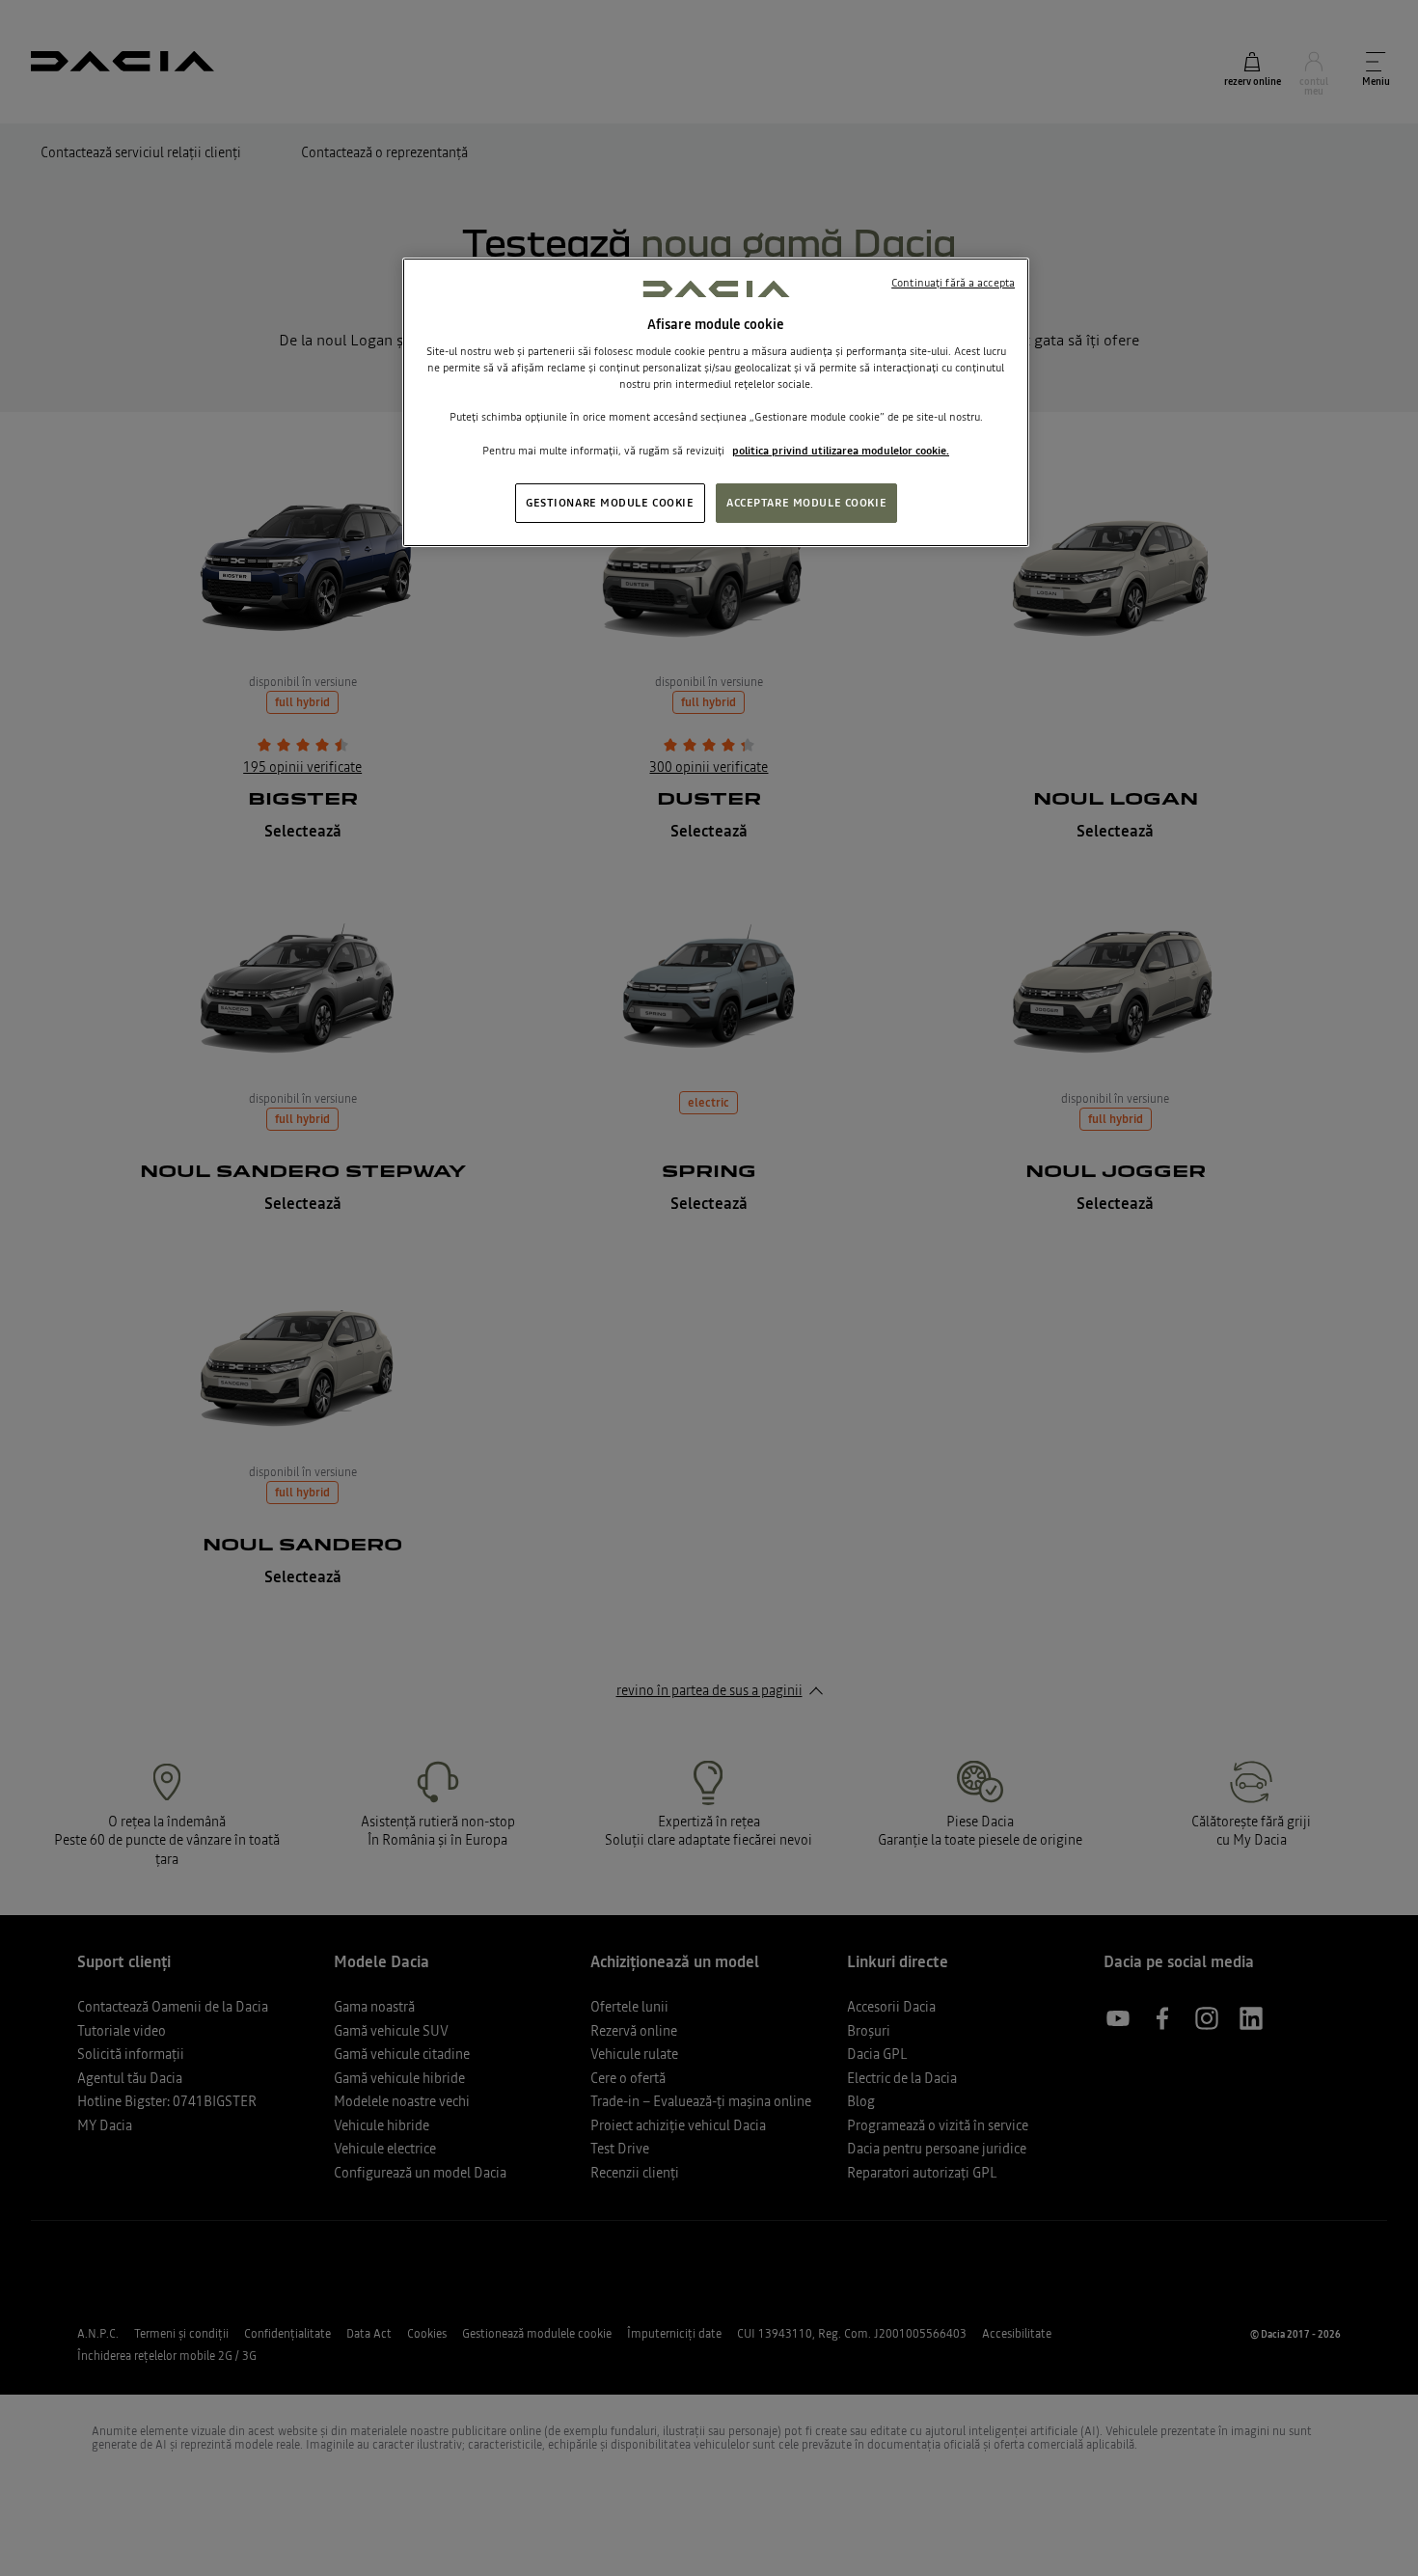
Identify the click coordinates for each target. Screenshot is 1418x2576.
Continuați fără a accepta (953, 283)
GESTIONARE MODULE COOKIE (610, 503)
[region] (716, 402)
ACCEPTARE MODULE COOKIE (806, 503)
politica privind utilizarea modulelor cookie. (841, 451)
